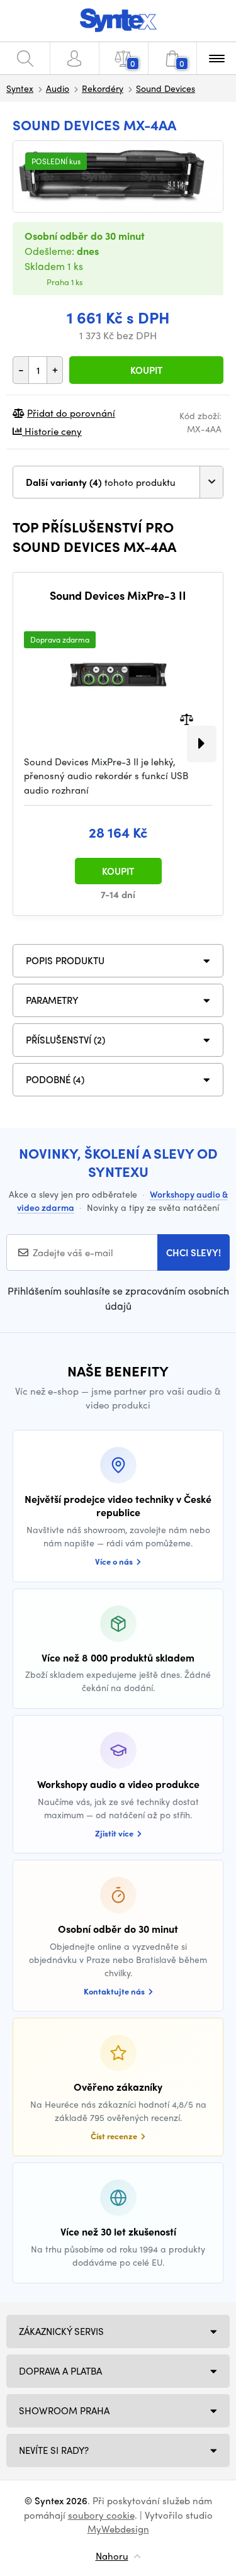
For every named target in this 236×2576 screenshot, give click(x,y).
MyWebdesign (118, 2529)
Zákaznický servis (61, 2331)
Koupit (146, 370)
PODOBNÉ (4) (55, 1079)
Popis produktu (65, 960)
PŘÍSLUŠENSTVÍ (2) (65, 1040)
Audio (58, 88)
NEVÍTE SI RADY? (54, 2450)
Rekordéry (103, 88)
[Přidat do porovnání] (187, 718)
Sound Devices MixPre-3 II (118, 595)
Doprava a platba (60, 2371)
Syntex (20, 88)
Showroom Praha (64, 2410)
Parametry (52, 1000)
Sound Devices (166, 88)
